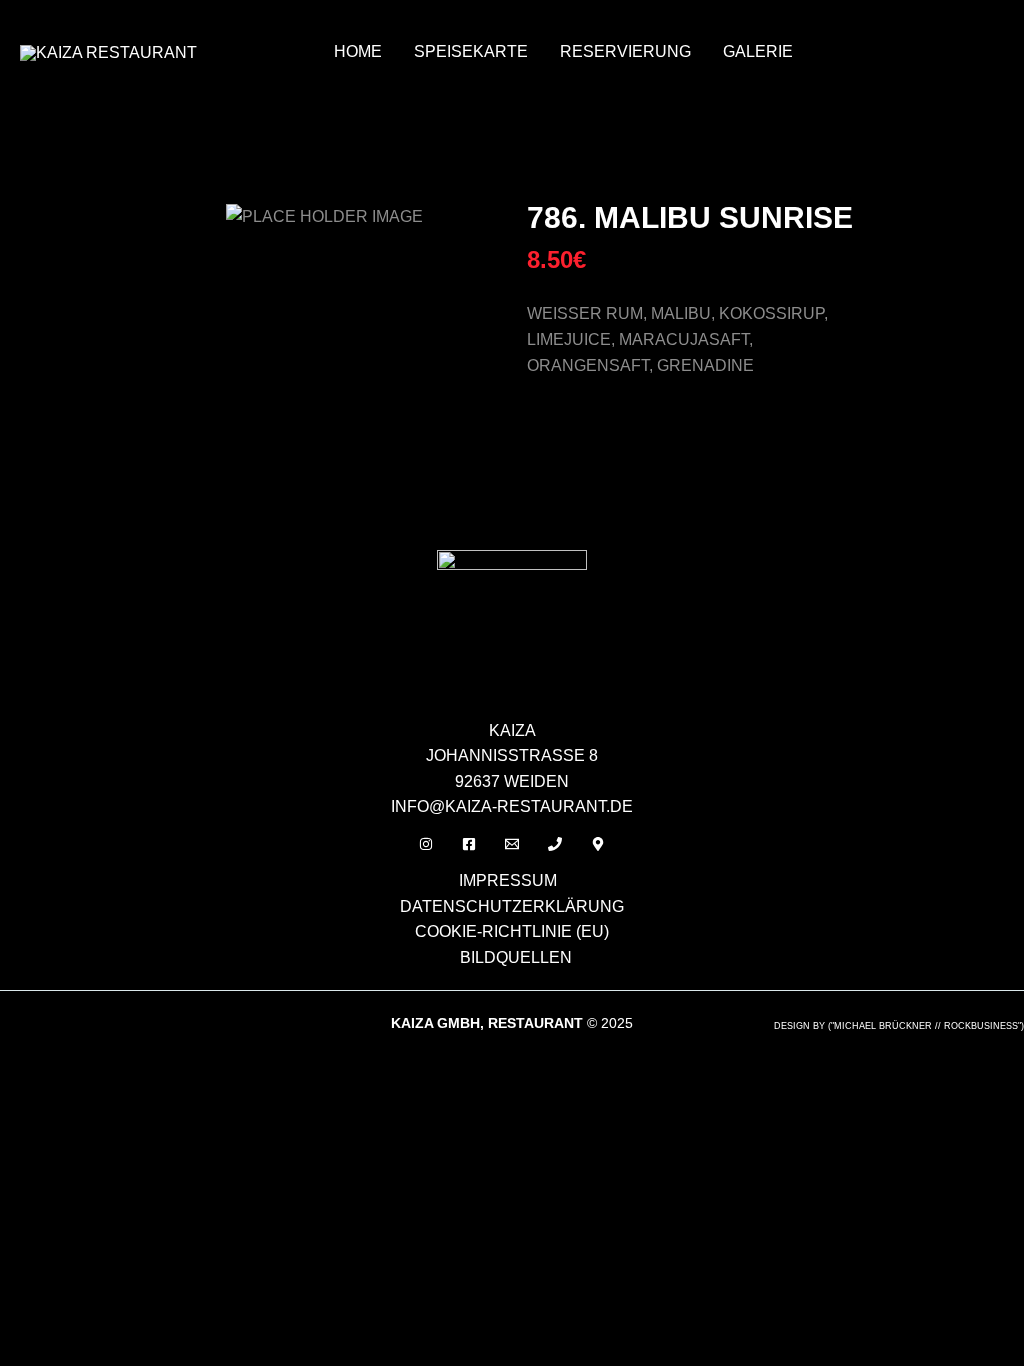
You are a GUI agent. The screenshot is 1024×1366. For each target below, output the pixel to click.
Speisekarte (471, 51)
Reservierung (625, 51)
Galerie (758, 51)
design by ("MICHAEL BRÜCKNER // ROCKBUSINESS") (899, 1026)
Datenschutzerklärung (512, 906)
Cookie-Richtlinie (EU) (512, 931)
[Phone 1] (555, 844)
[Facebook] (469, 844)
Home (358, 51)
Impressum (508, 880)
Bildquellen (516, 957)
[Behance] (598, 844)
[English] (841, 26)
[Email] (512, 844)
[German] (867, 26)
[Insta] (426, 844)
